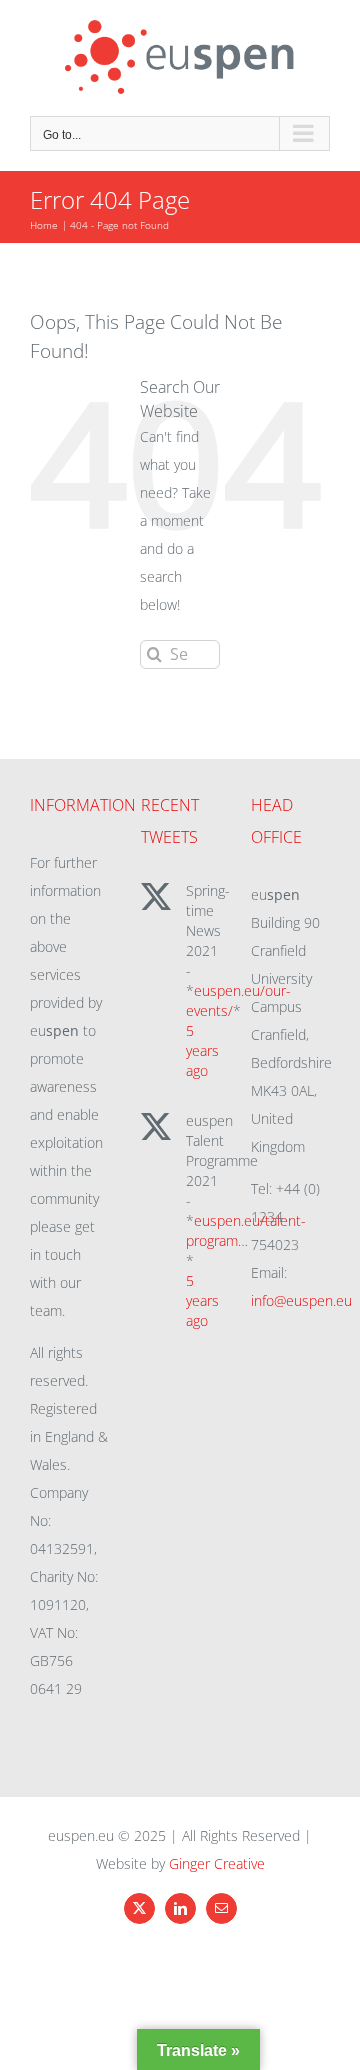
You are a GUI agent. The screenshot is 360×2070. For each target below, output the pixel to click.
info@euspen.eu (301, 1300)
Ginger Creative (217, 1863)
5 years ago (202, 1050)
